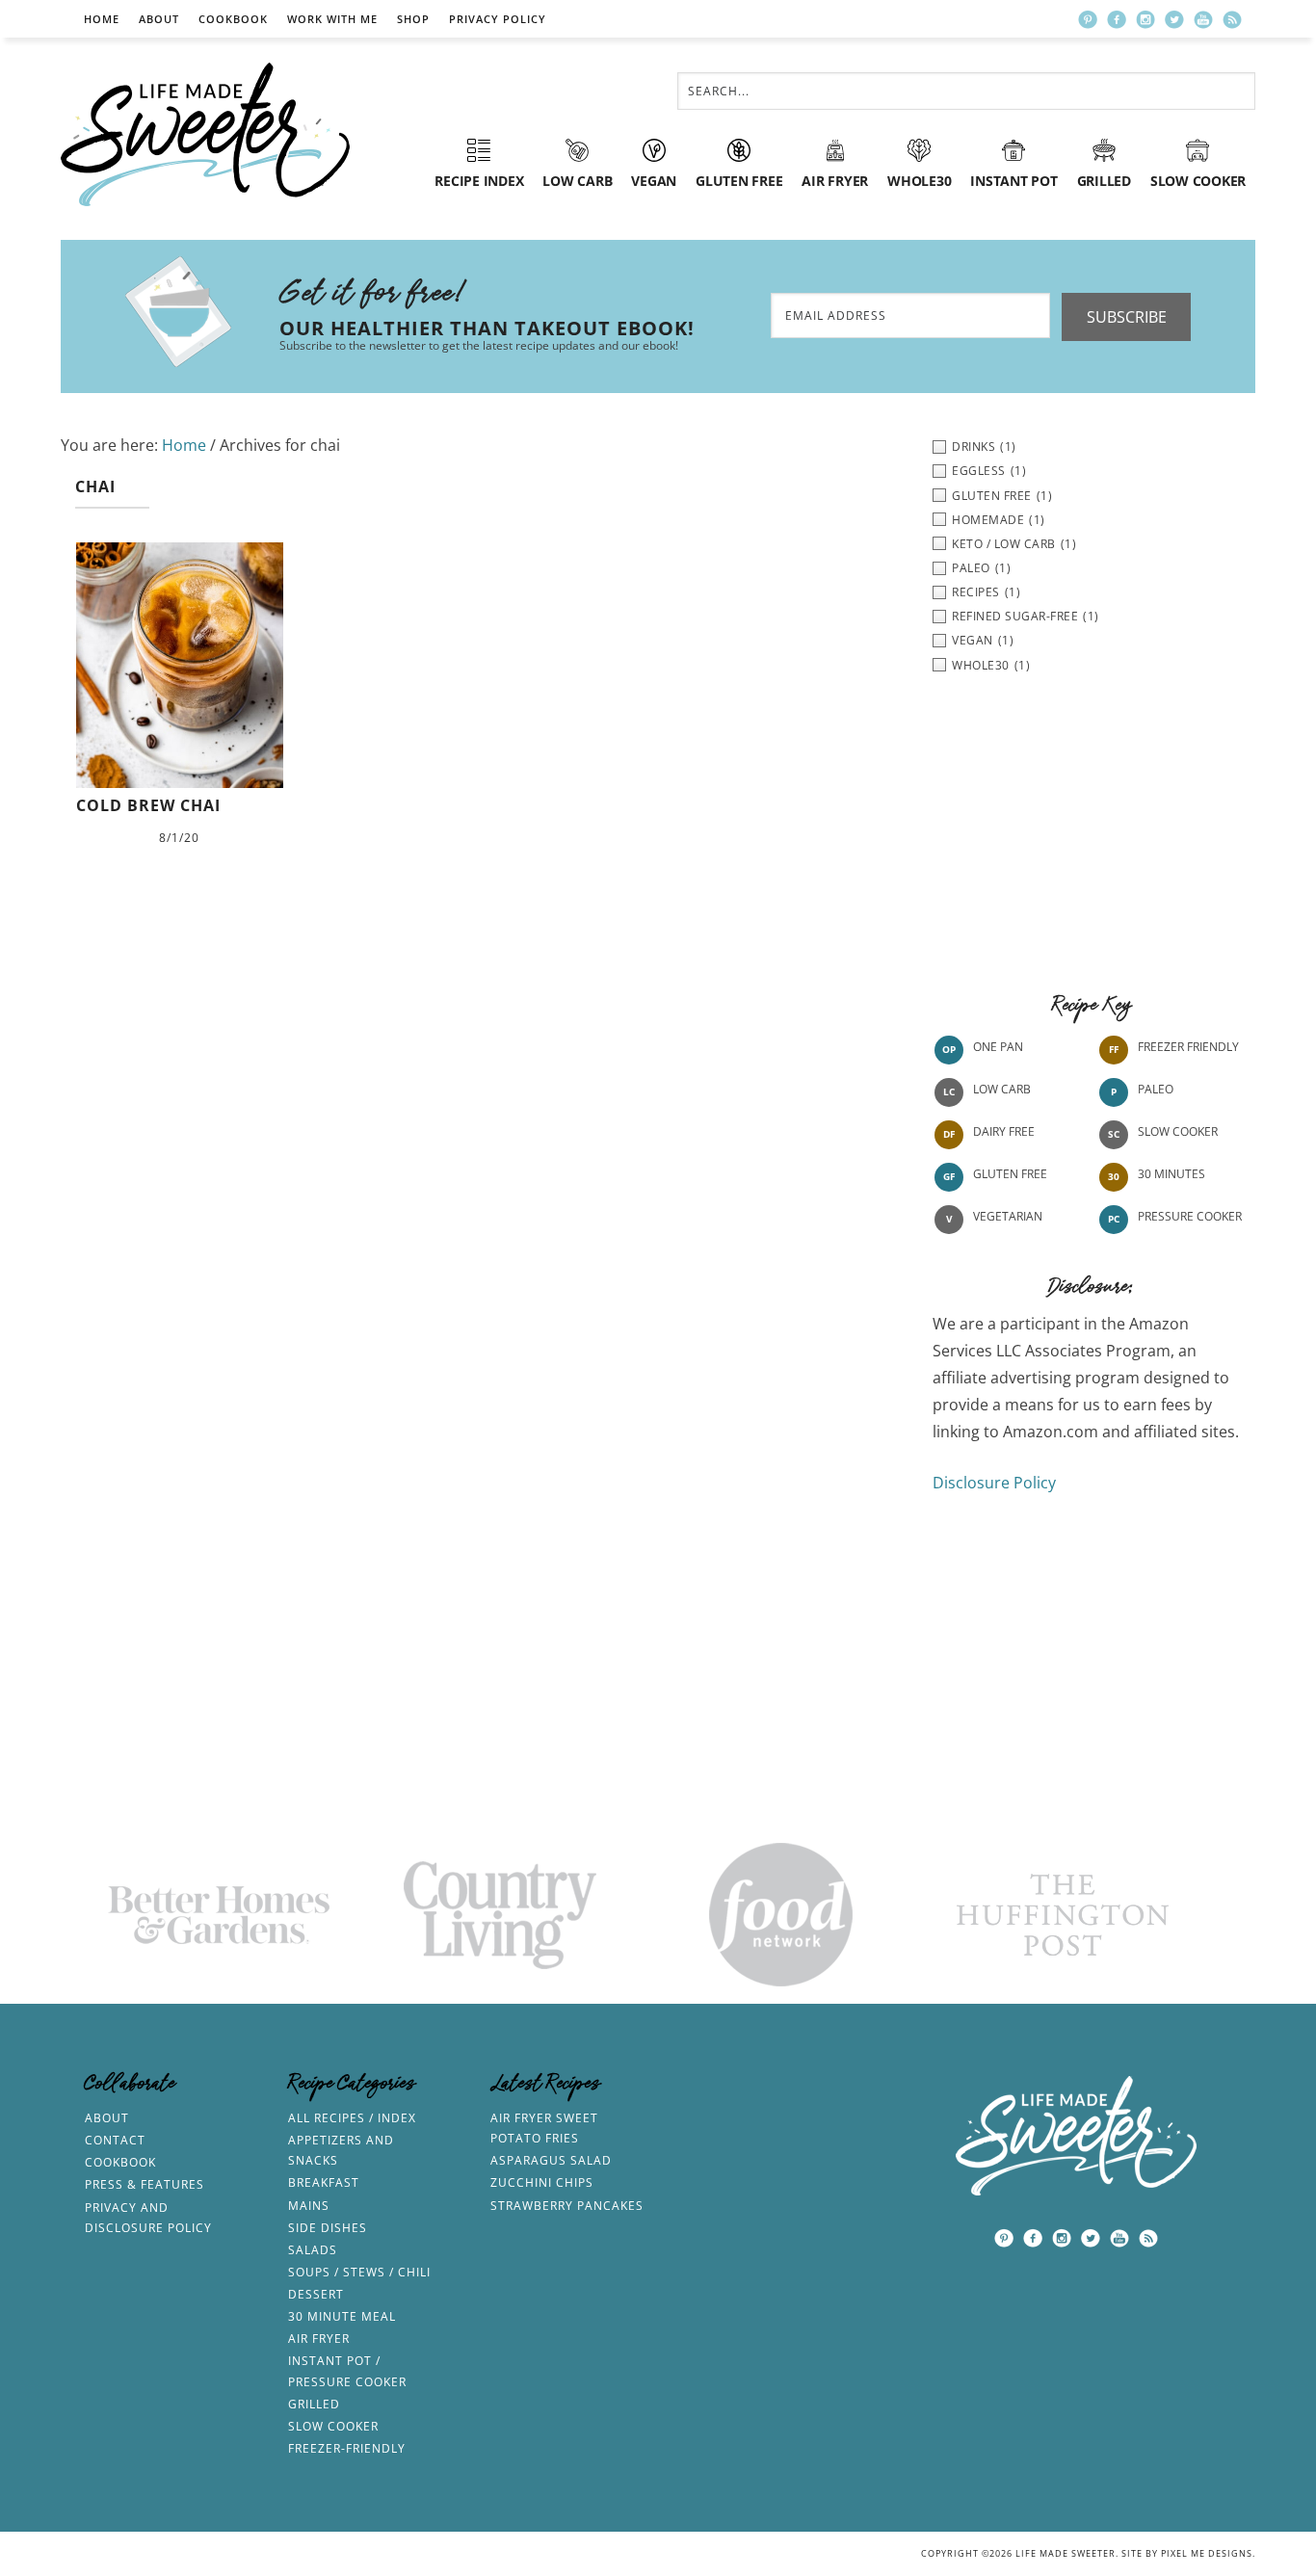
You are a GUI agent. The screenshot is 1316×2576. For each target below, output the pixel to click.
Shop (413, 19)
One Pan (998, 1047)
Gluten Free (1010, 1174)
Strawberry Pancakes (567, 2206)
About (159, 19)
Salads (313, 2250)
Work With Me (332, 19)
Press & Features (145, 2184)
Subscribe (1127, 317)
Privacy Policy (498, 19)
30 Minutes (1171, 1174)
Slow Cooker (1178, 1131)
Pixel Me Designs (1207, 2553)
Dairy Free (1004, 1131)
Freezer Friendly (1188, 1047)
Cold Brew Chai (148, 805)
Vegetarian (1008, 1216)
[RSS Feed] (1232, 19)
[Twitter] (1174, 19)
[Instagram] (1145, 19)
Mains (309, 2206)
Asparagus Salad (551, 2160)
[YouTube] (1203, 19)
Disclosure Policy (994, 1483)
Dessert (316, 2294)
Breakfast (324, 2182)
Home (102, 19)
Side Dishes (328, 2228)
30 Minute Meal (342, 2316)
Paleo (1156, 1089)
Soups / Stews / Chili (359, 2272)
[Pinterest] (1088, 19)
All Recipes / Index (352, 2118)
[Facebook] (1117, 19)
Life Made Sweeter (205, 134)
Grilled (314, 2404)
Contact (115, 2140)
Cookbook (233, 19)
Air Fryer (319, 2339)
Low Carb (1002, 1089)
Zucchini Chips (542, 2182)
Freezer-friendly (347, 2448)
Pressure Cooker (1190, 1216)
